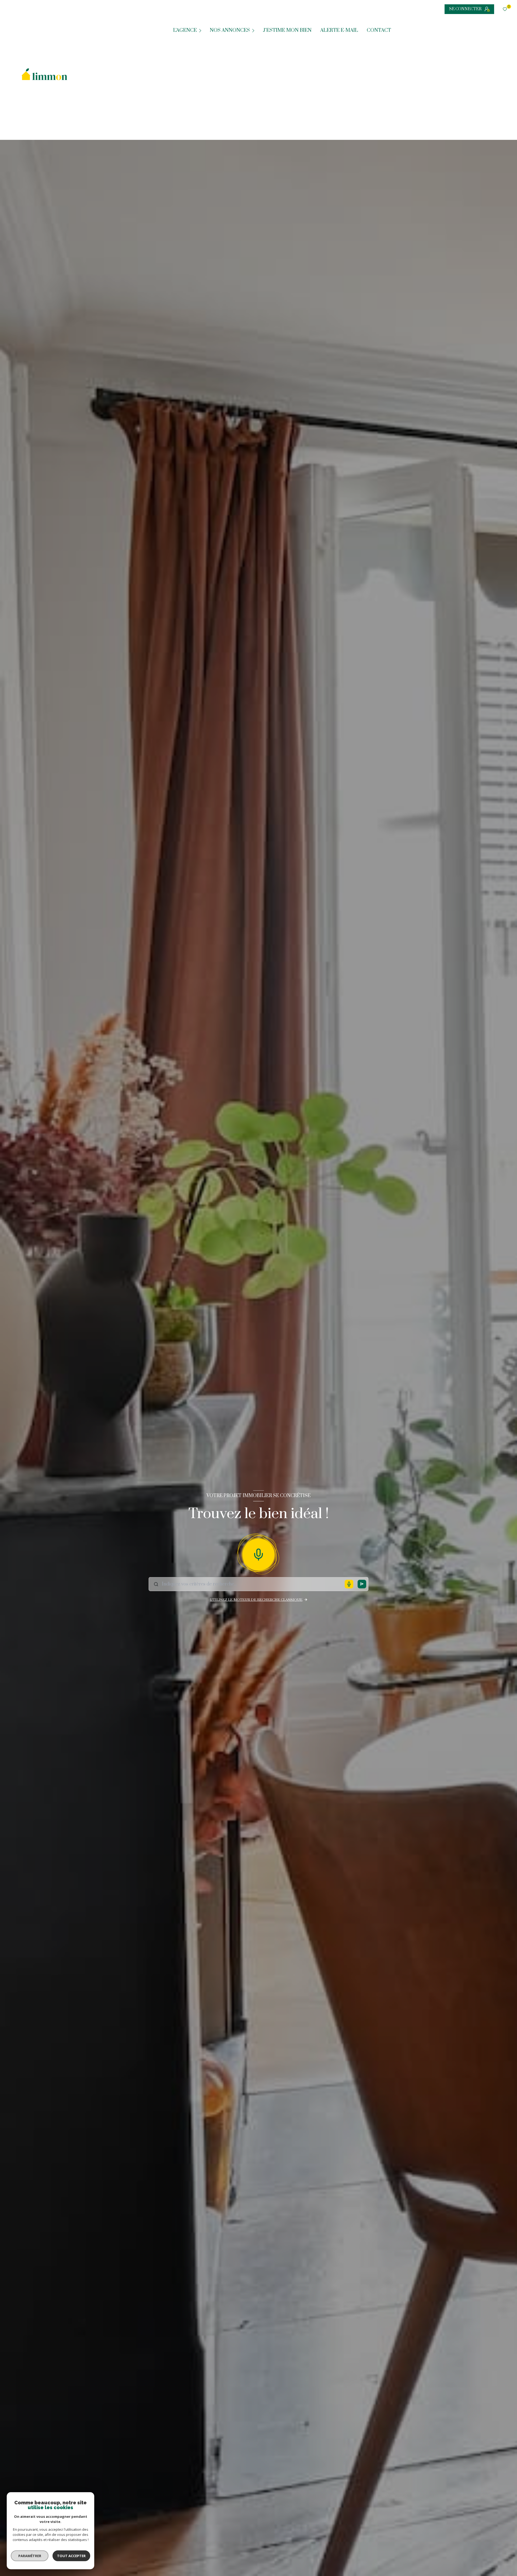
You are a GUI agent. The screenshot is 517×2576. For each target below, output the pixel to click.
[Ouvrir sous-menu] (201, 30)
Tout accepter (71, 2556)
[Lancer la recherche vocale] (258, 1553)
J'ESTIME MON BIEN (287, 30)
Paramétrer (30, 2556)
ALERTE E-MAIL (339, 30)
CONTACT (379, 30)
